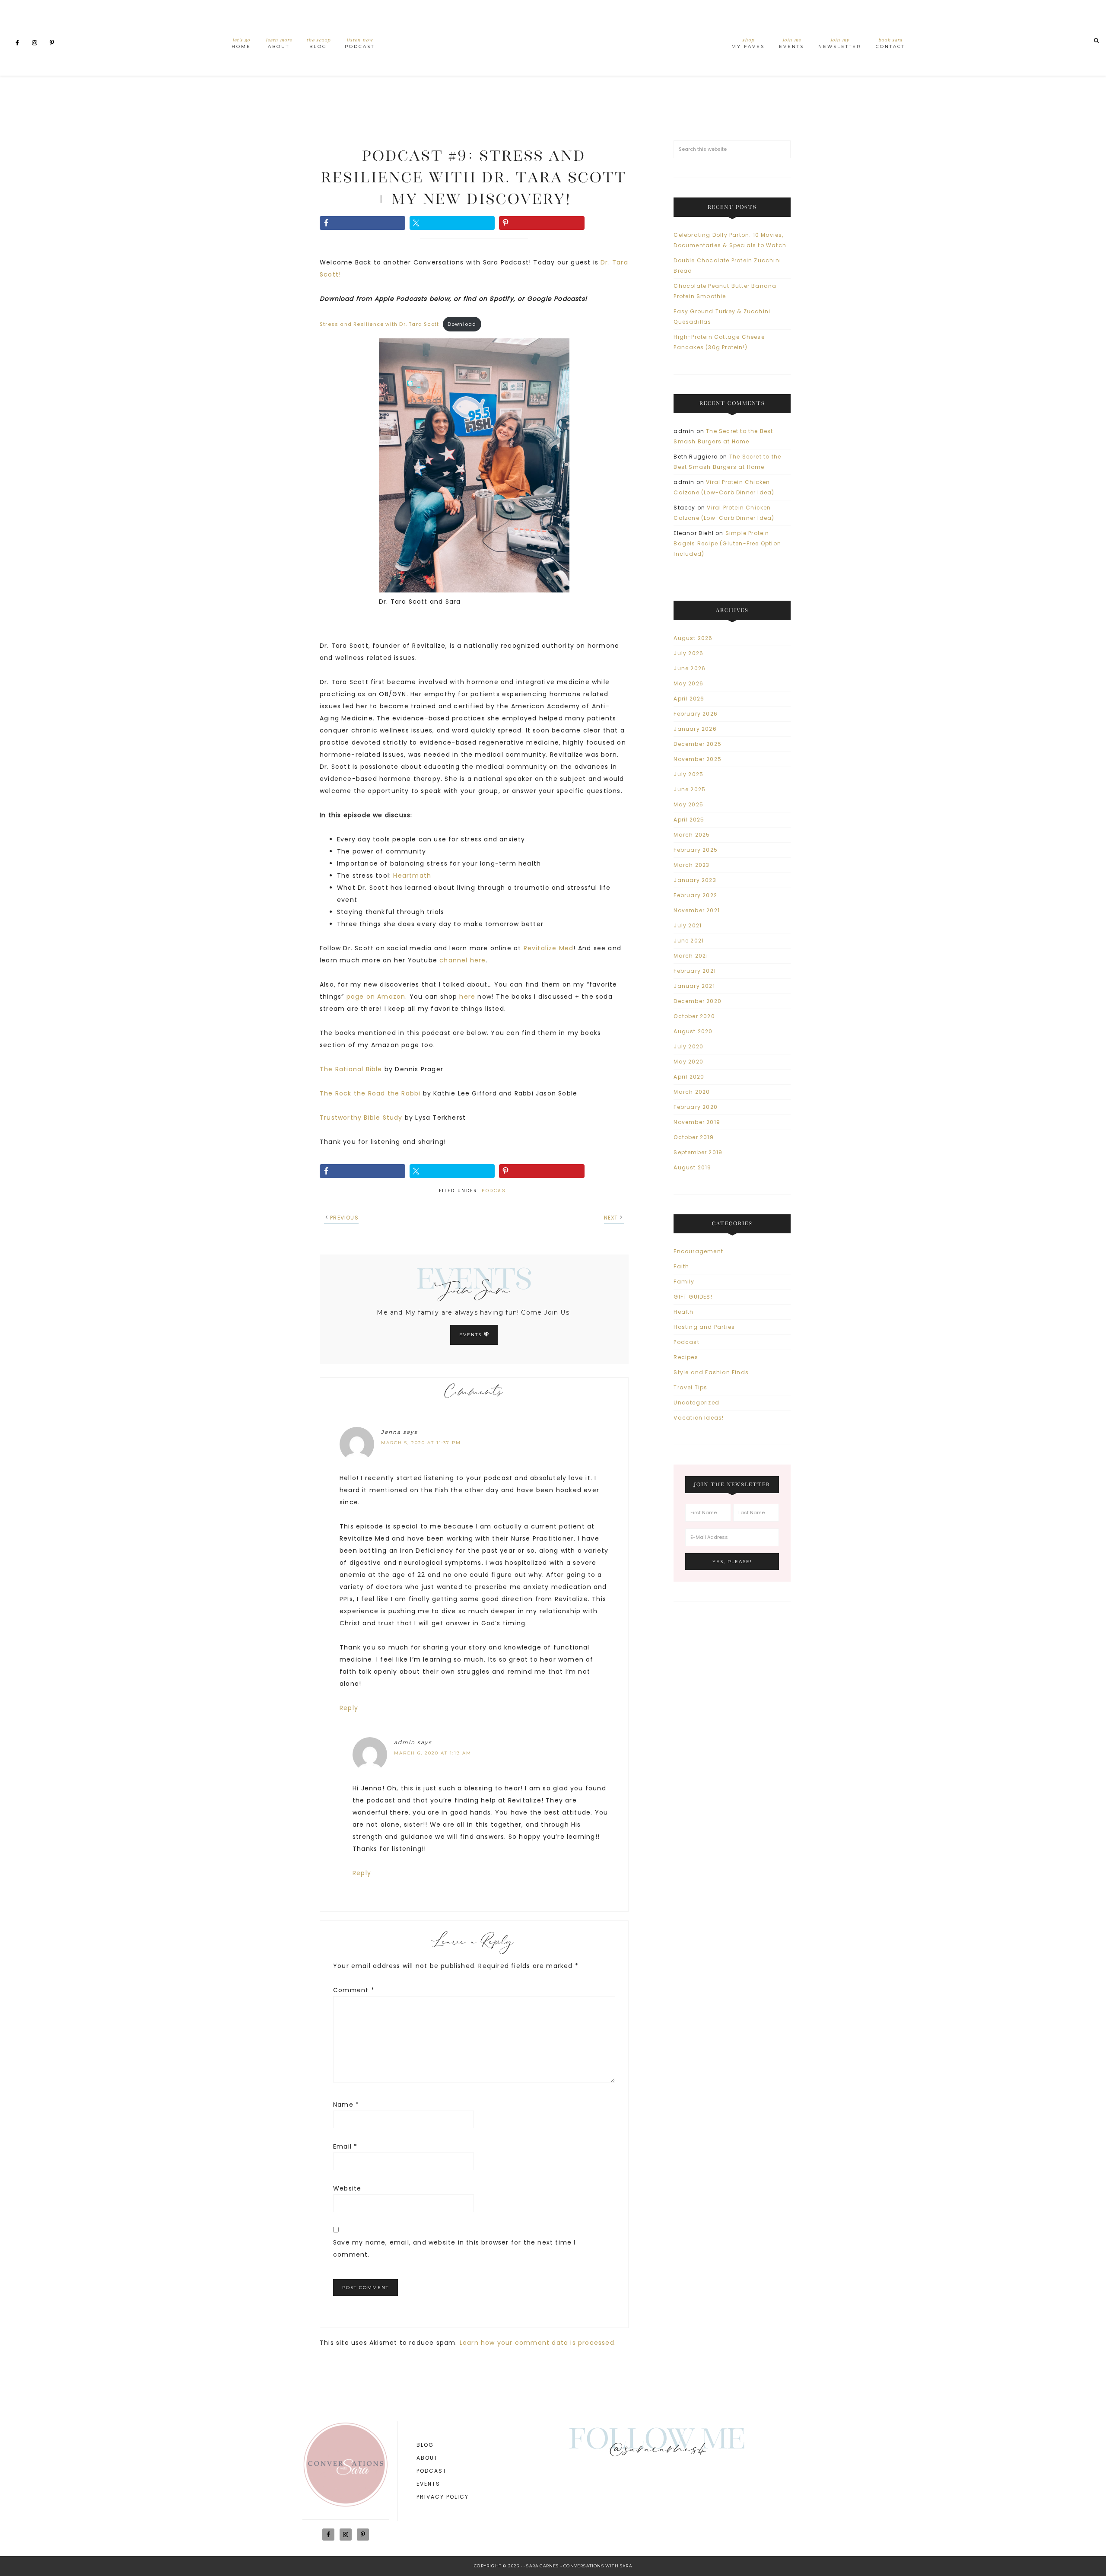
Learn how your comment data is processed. (538, 2343)
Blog (425, 2445)
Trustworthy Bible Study (361, 1118)
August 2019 (692, 1167)
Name (346, 2105)
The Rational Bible (351, 1069)
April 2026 (689, 699)
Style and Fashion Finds (711, 1372)
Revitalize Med (549, 948)
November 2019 (697, 1122)
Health (683, 1312)
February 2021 (695, 971)
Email (345, 2146)
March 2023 (691, 865)
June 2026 (690, 668)
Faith (681, 1266)
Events (472, 1335)
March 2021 (691, 956)
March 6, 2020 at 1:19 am (433, 1753)
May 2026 (688, 683)
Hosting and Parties (704, 1327)
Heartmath (412, 876)
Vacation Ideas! (699, 1418)
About (427, 2458)
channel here (462, 960)
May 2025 (688, 804)
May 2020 (688, 1062)
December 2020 (698, 1001)
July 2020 (688, 1046)
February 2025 (696, 850)
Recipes (686, 1357)
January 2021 (694, 986)
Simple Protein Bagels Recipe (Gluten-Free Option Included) (727, 543)
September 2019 (698, 1152)
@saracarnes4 (657, 2451)
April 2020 (689, 1077)
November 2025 (698, 759)
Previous (344, 1218)
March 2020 (692, 1092)
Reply (349, 1708)
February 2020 (696, 1107)
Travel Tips (690, 1387)
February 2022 (695, 895)
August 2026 (693, 638)
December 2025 (698, 744)
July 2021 (688, 925)
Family (684, 1282)
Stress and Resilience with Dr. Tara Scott (379, 324)
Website (347, 2188)
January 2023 (695, 880)
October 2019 (693, 1137)
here (467, 997)
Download (462, 324)
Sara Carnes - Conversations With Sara (579, 2566)
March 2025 (692, 835)
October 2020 (694, 1016)
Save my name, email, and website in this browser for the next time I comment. (454, 2248)
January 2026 (695, 729)
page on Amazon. (377, 997)
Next (611, 1218)
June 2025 (690, 789)
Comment (354, 1990)
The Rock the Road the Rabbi (371, 1093)
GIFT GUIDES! (693, 1297)
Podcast (496, 1191)
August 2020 (693, 1031)
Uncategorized (696, 1403)
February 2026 (696, 714)
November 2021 (697, 910)
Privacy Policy (443, 2497)
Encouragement (698, 1251)
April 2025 (689, 820)
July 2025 (688, 774)
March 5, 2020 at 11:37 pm (421, 1443)
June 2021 (689, 941)
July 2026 (688, 653)
